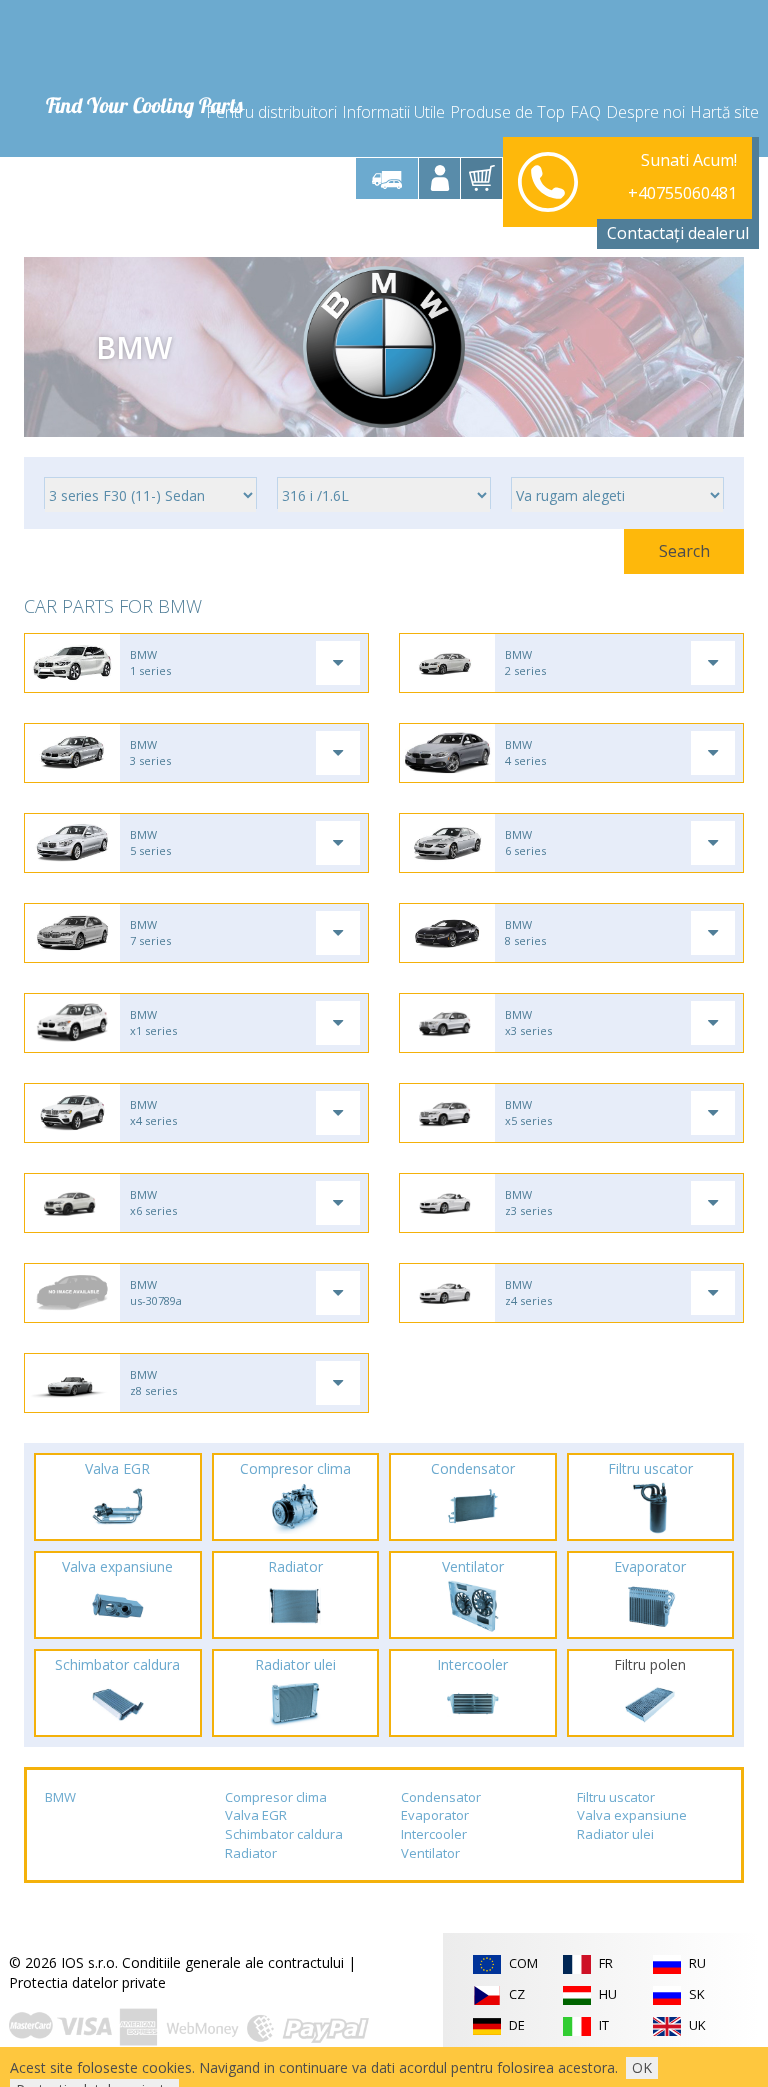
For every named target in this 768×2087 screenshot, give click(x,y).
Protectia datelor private (87, 1982)
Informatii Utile (393, 112)
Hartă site (724, 112)
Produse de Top (507, 112)
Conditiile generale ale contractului (233, 1962)
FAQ (585, 112)
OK (642, 2067)
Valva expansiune (632, 1815)
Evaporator (435, 1815)
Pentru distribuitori (271, 112)
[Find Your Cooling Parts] (143, 46)
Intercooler (434, 1834)
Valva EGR (256, 1815)
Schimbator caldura (284, 1834)
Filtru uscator (616, 1797)
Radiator (251, 1853)
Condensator (441, 1797)
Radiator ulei (615, 1834)
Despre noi (645, 112)
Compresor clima (276, 1797)
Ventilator (430, 1853)
